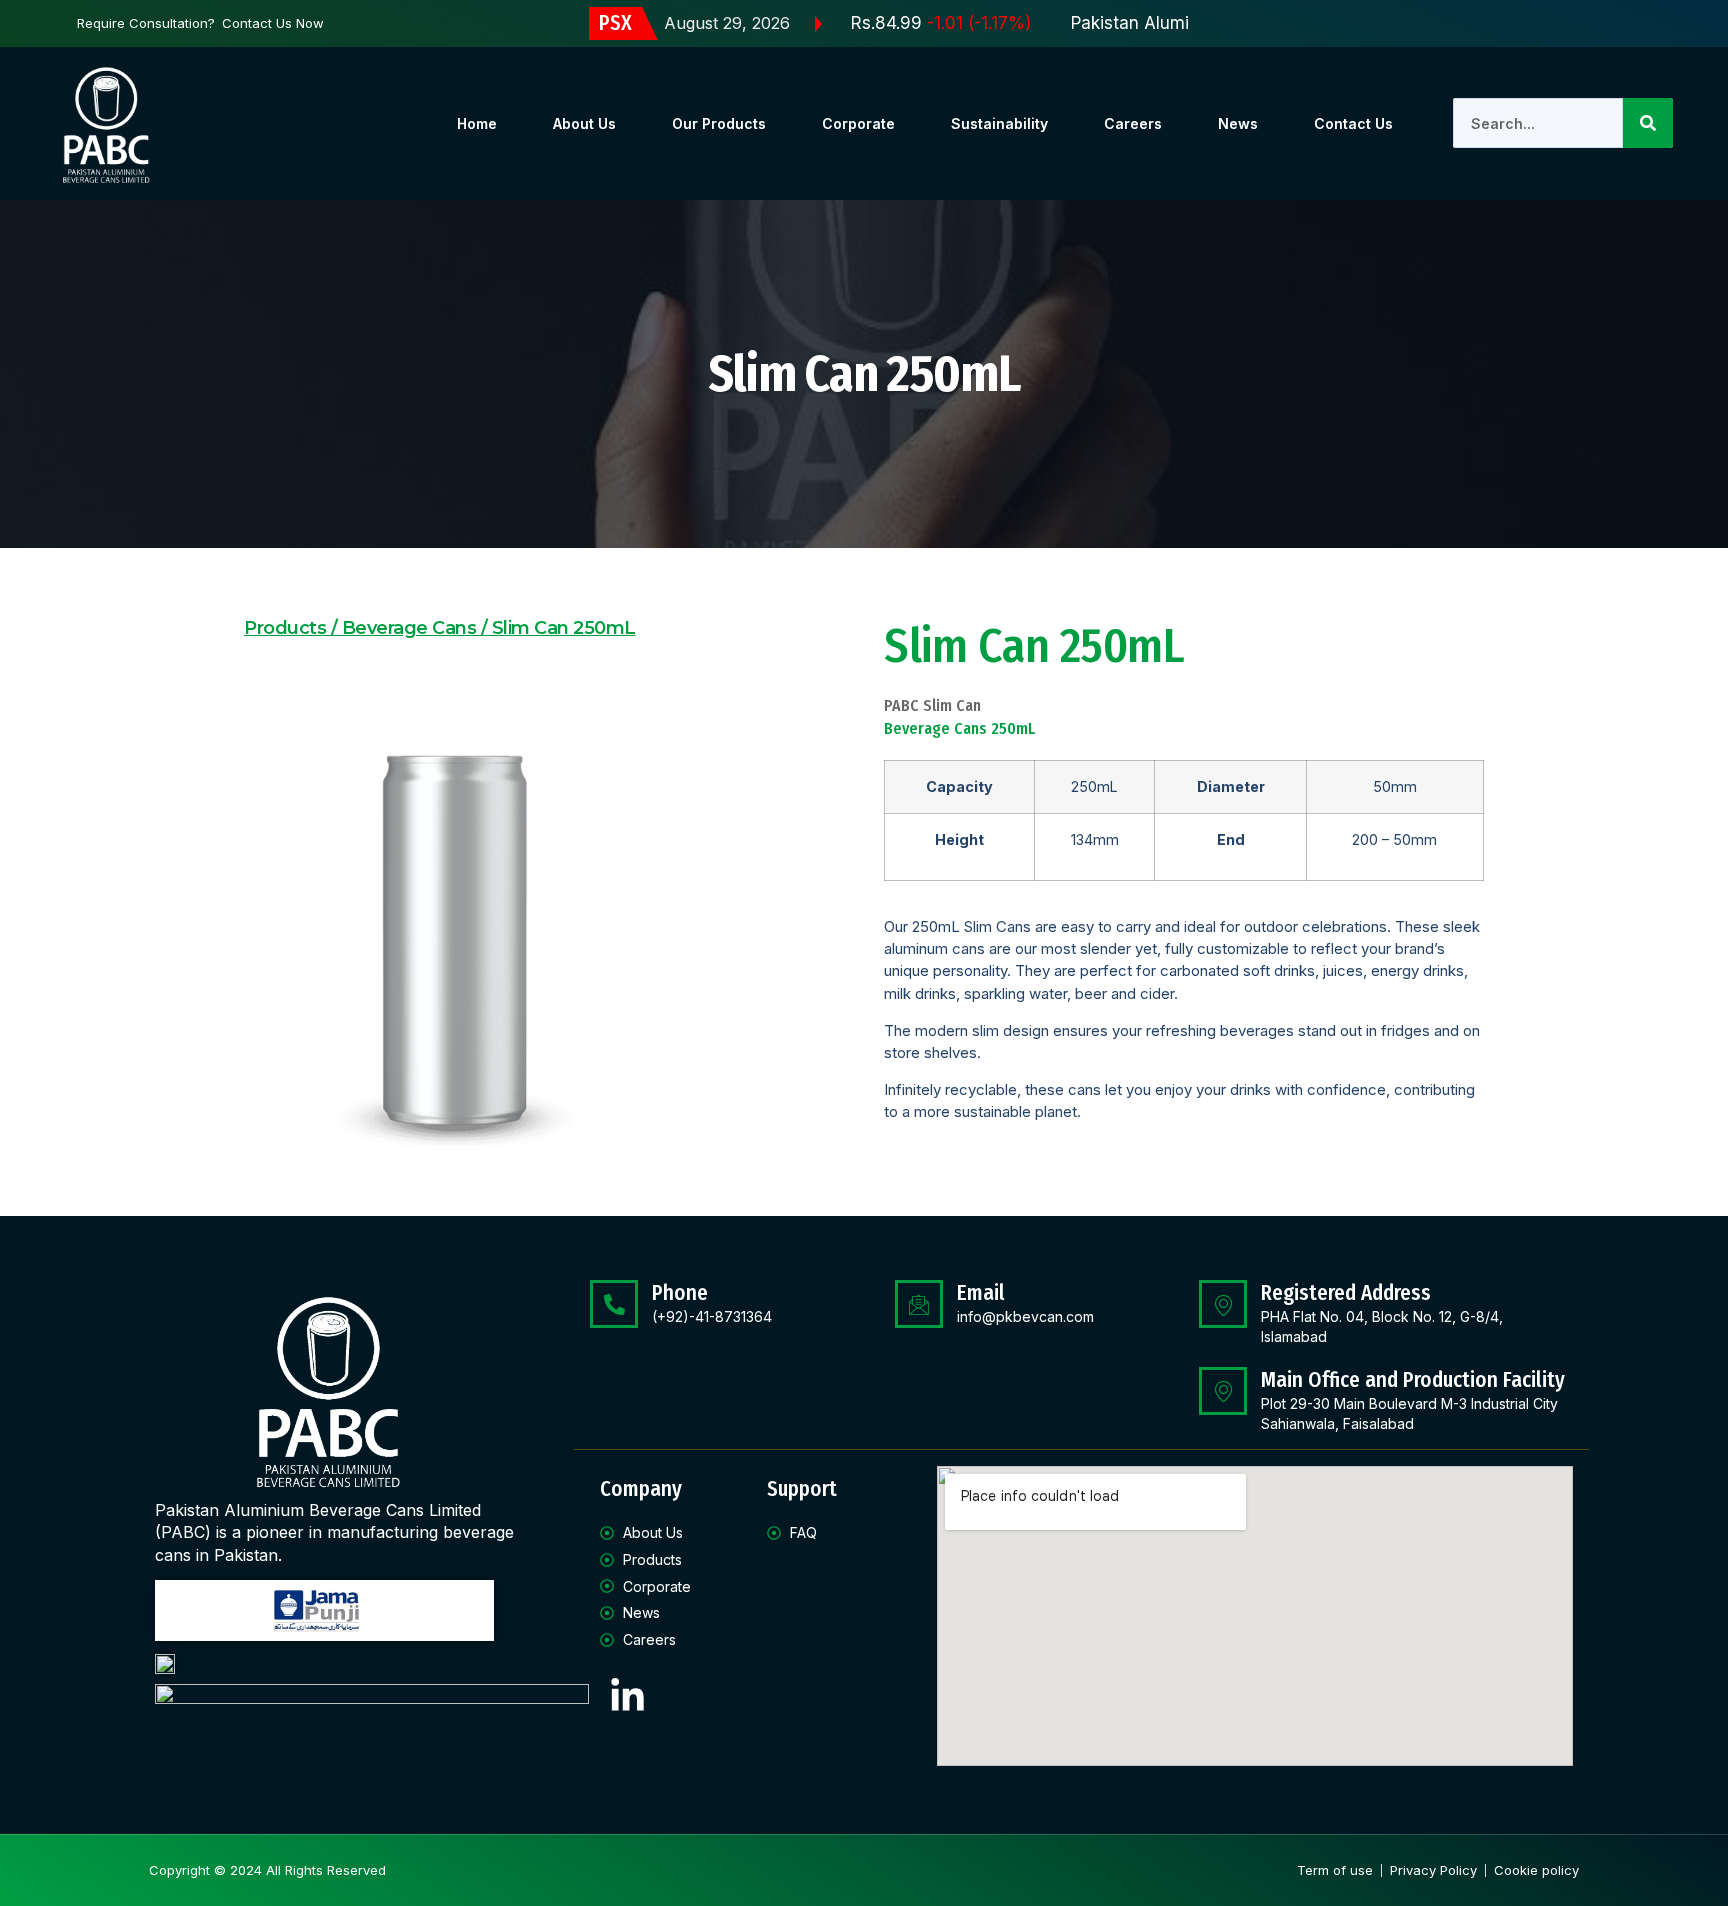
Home (477, 123)
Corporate (858, 123)
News (1238, 123)
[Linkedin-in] (627, 1696)
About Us (584, 123)
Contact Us (1353, 123)
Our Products (719, 123)
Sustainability (999, 123)
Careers (1133, 123)
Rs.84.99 (907, 23)
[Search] (1648, 123)
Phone (680, 1293)
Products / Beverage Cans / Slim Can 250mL (440, 628)
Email (981, 1293)
